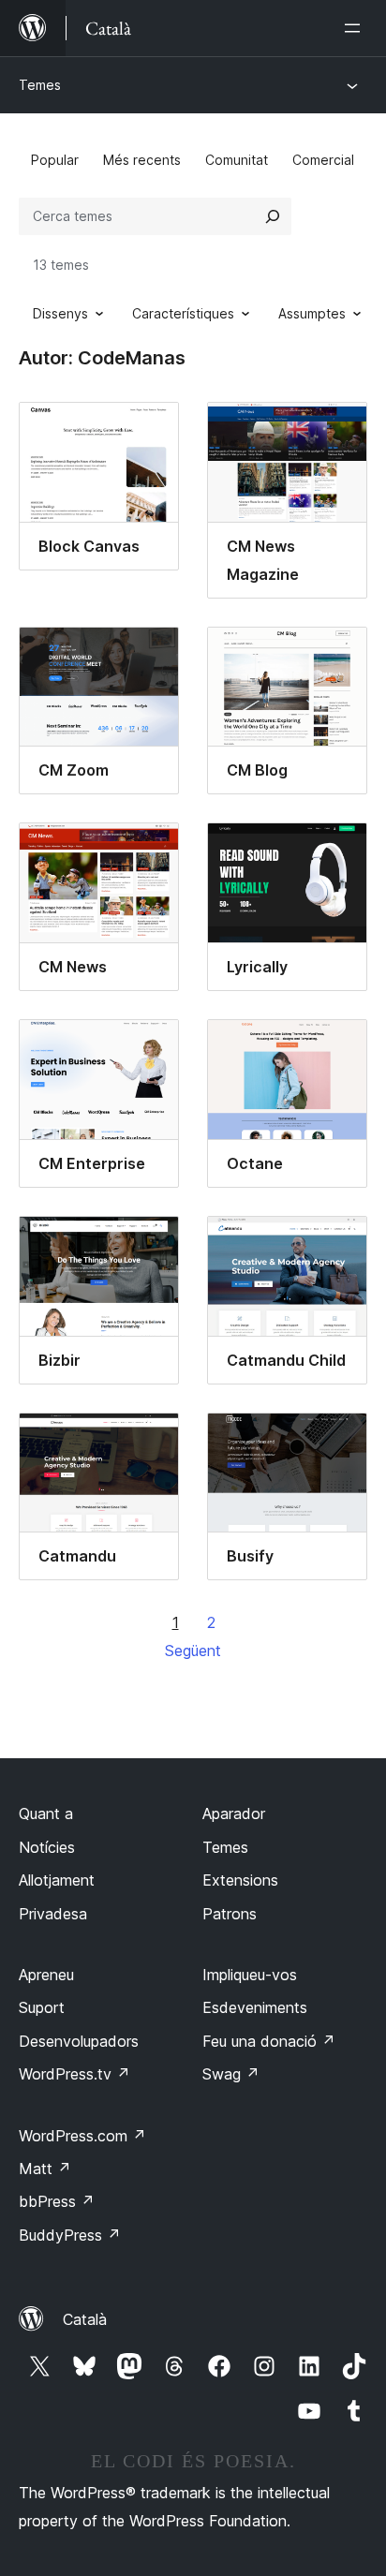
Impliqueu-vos (250, 1975)
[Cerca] (273, 216)
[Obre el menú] (356, 28)
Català (85, 2319)
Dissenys (60, 313)
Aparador (234, 1814)
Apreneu (46, 1975)
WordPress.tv (74, 2074)
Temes (40, 85)
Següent (193, 1651)
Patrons (230, 1914)
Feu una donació (269, 2041)
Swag (231, 2074)
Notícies (47, 1847)
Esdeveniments (255, 2007)
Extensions (240, 1880)
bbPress (57, 2201)
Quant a (46, 1814)
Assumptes (312, 313)
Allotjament (57, 1880)
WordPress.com (82, 2136)
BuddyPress (70, 2235)
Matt (45, 2169)
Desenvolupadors (79, 2041)
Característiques (183, 313)
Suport (42, 2007)
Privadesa (53, 1914)
